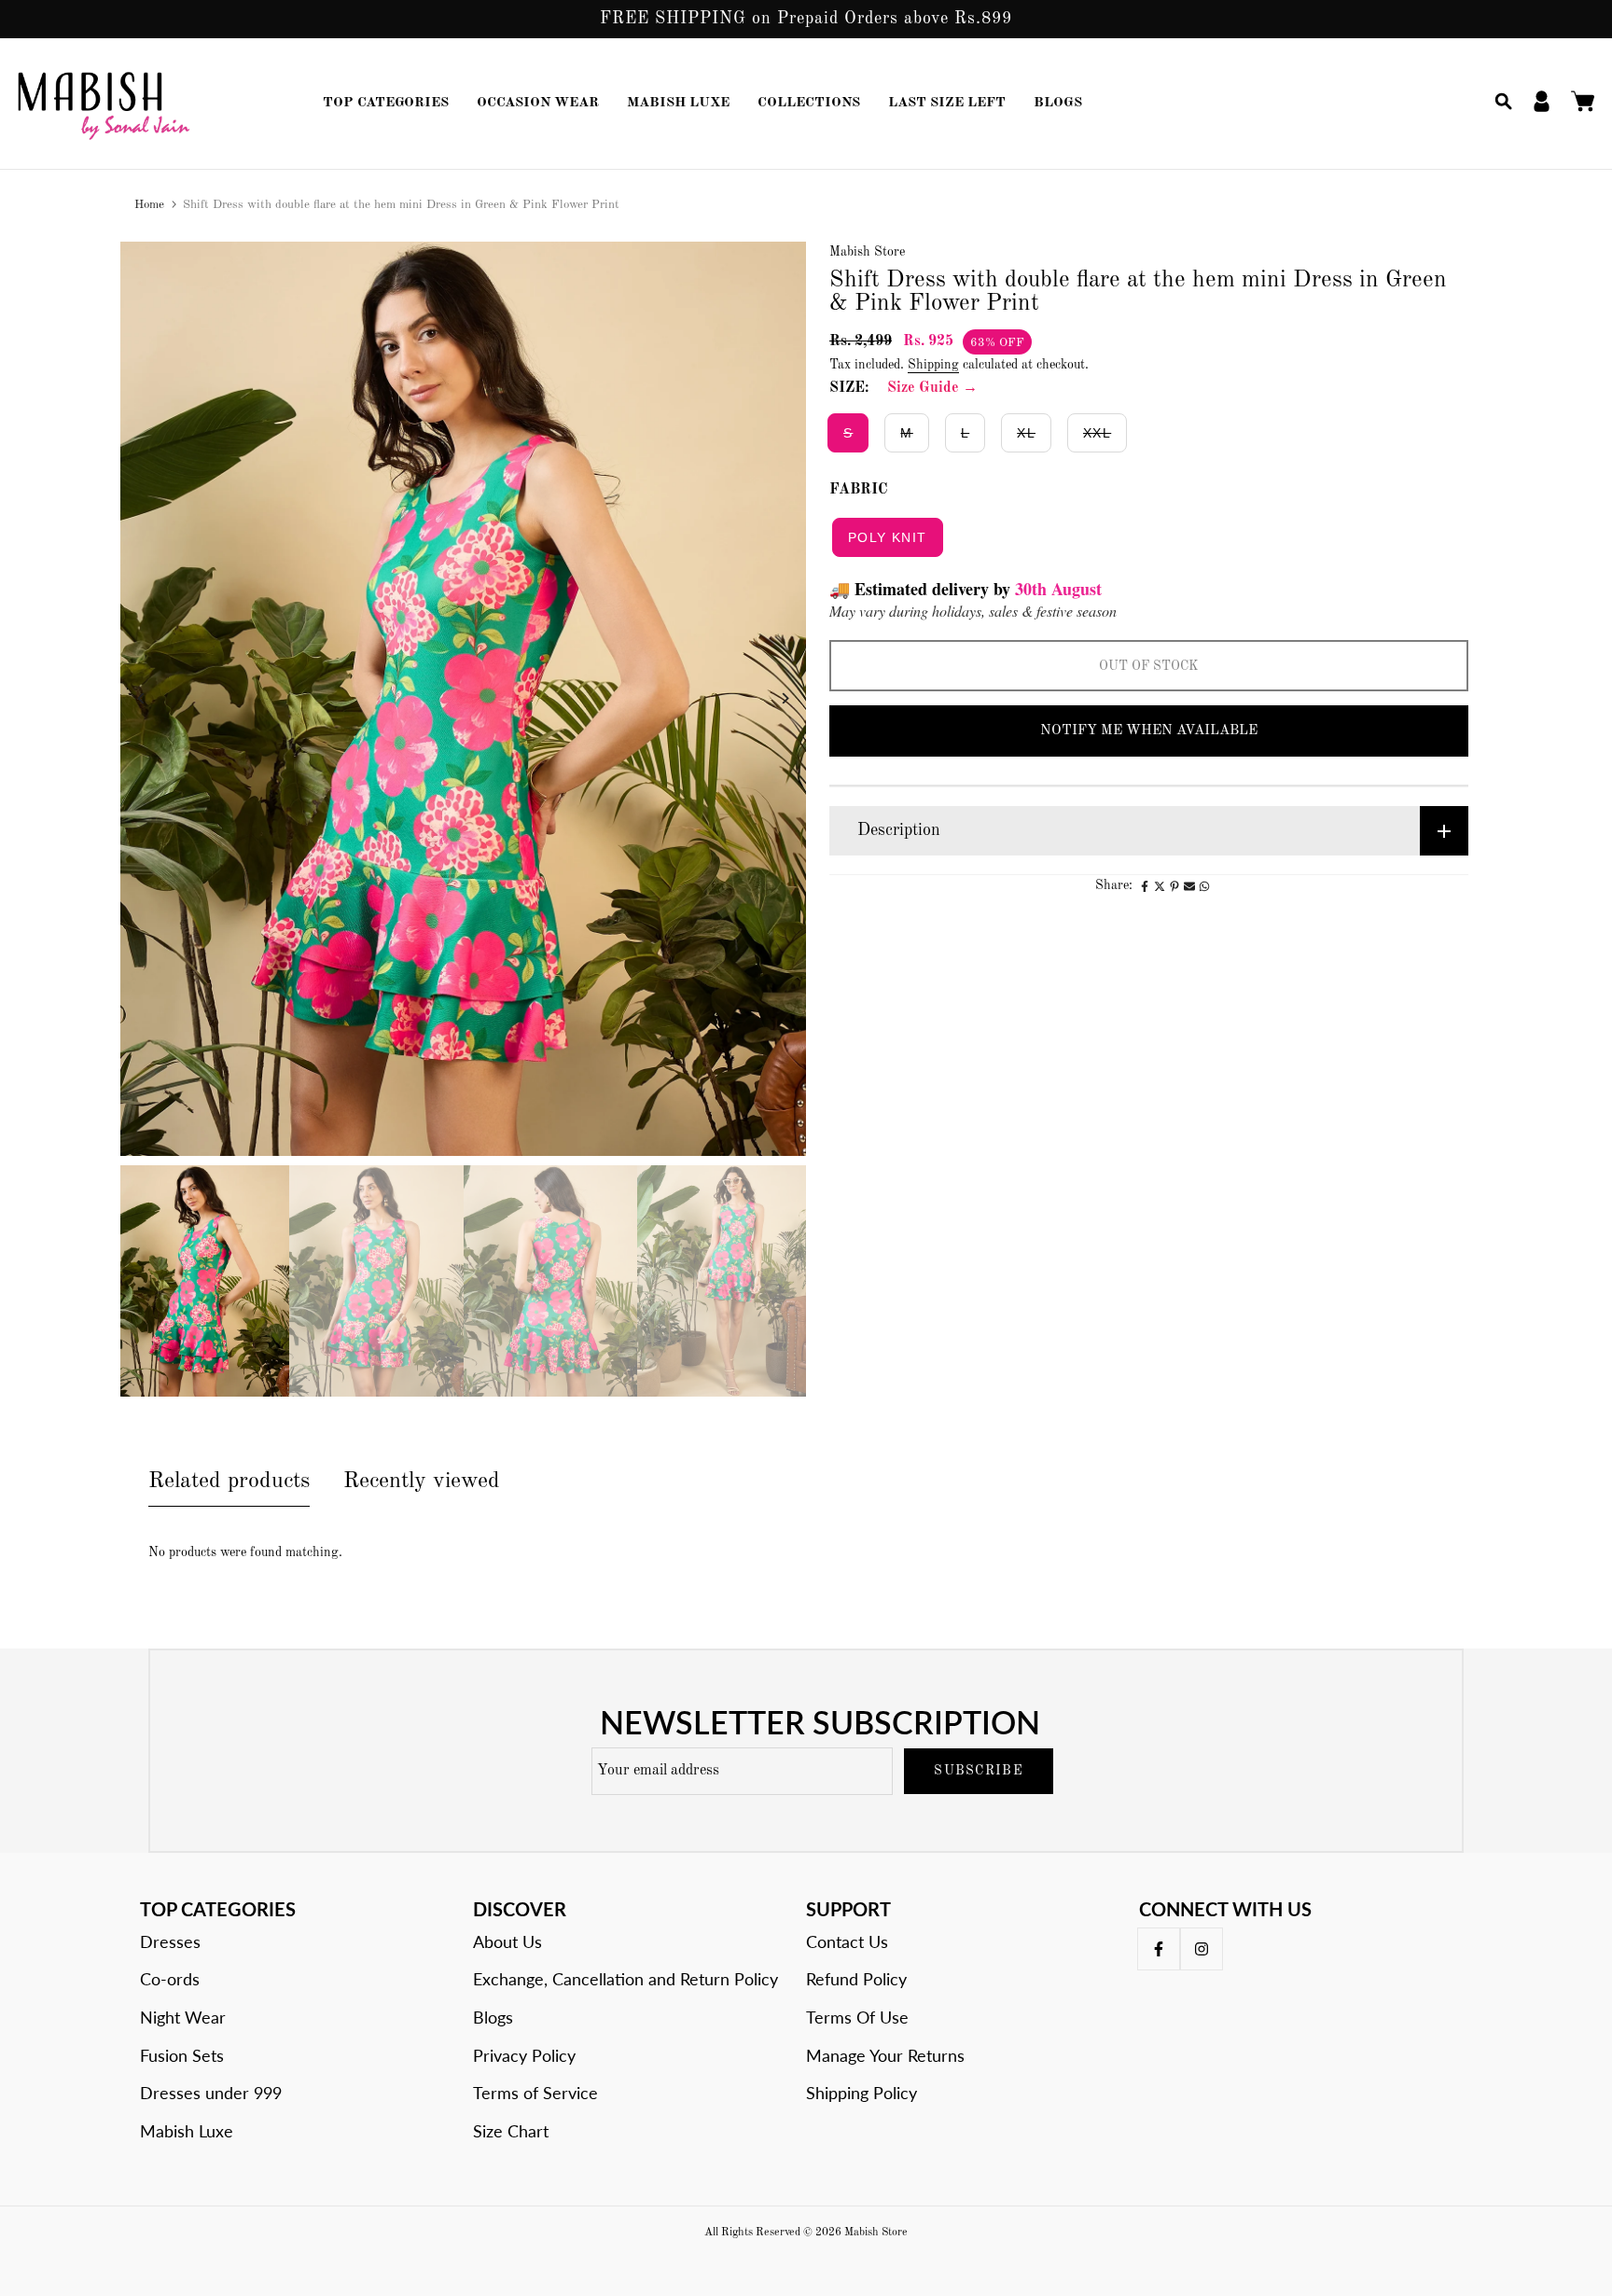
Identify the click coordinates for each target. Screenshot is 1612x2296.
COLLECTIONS (809, 103)
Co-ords (170, 1979)
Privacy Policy (524, 2055)
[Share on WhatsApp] (1204, 886)
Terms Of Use (857, 2017)
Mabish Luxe (187, 2131)
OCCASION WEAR (538, 103)
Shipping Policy (862, 2093)
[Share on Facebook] (1145, 886)
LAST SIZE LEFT (947, 103)
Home (149, 205)
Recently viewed (422, 1482)
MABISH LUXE (678, 103)
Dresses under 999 (211, 2093)
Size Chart (511, 2131)
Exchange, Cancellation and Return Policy (625, 1979)
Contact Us (847, 1941)
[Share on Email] (1189, 886)
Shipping (933, 365)
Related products (229, 1482)
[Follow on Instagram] (1202, 1949)
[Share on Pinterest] (1174, 886)
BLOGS (1058, 103)
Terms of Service (535, 2093)
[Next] (771, 698)
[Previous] (155, 698)
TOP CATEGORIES (386, 103)
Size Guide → (932, 388)
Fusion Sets (182, 2055)
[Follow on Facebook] (1159, 1949)
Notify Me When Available (1149, 731)
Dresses (170, 1941)
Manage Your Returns (885, 2055)
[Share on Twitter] (1160, 886)
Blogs (493, 2017)
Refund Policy (856, 1979)
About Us (507, 1941)
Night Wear (183, 2017)
